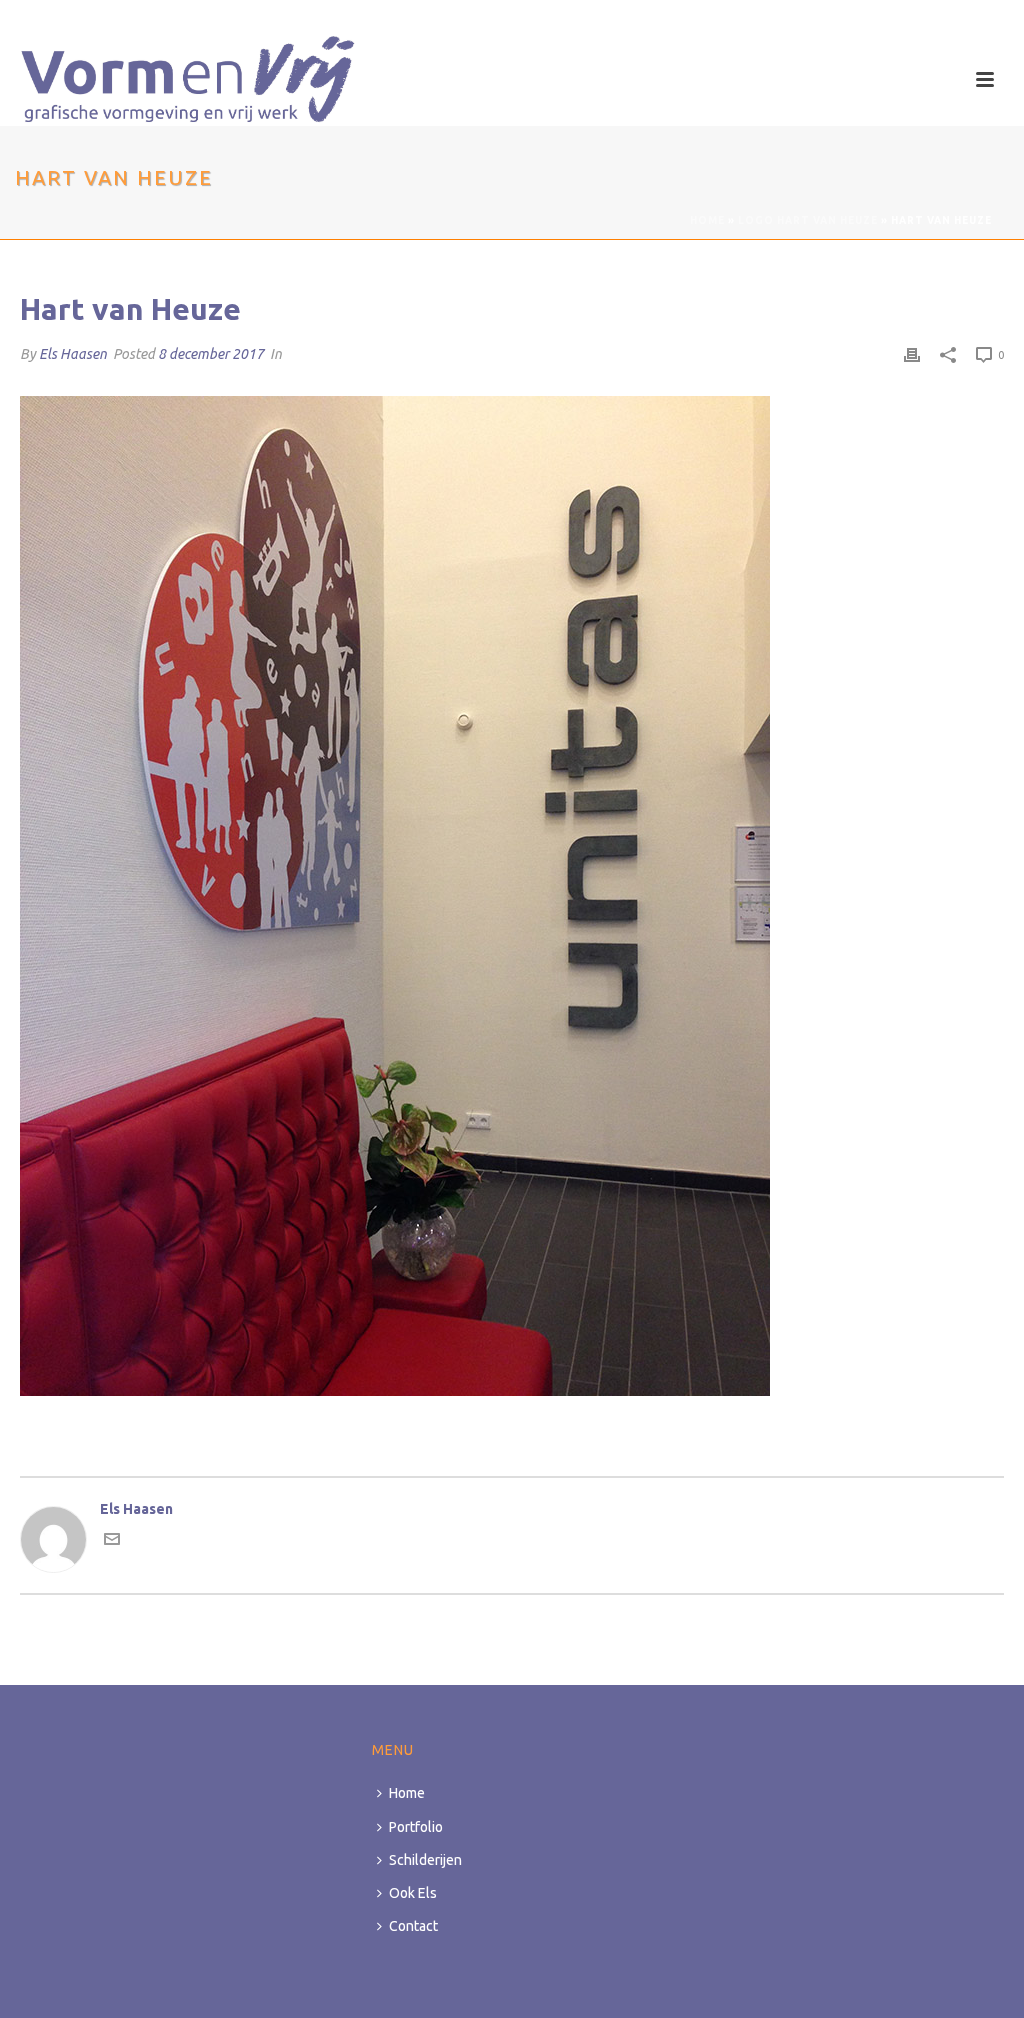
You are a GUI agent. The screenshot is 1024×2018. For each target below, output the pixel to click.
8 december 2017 (211, 354)
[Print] (912, 354)
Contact (413, 1926)
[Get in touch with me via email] (112, 1542)
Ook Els (413, 1893)
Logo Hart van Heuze (808, 220)
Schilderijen (425, 1860)
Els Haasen (73, 354)
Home (707, 220)
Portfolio (416, 1827)
